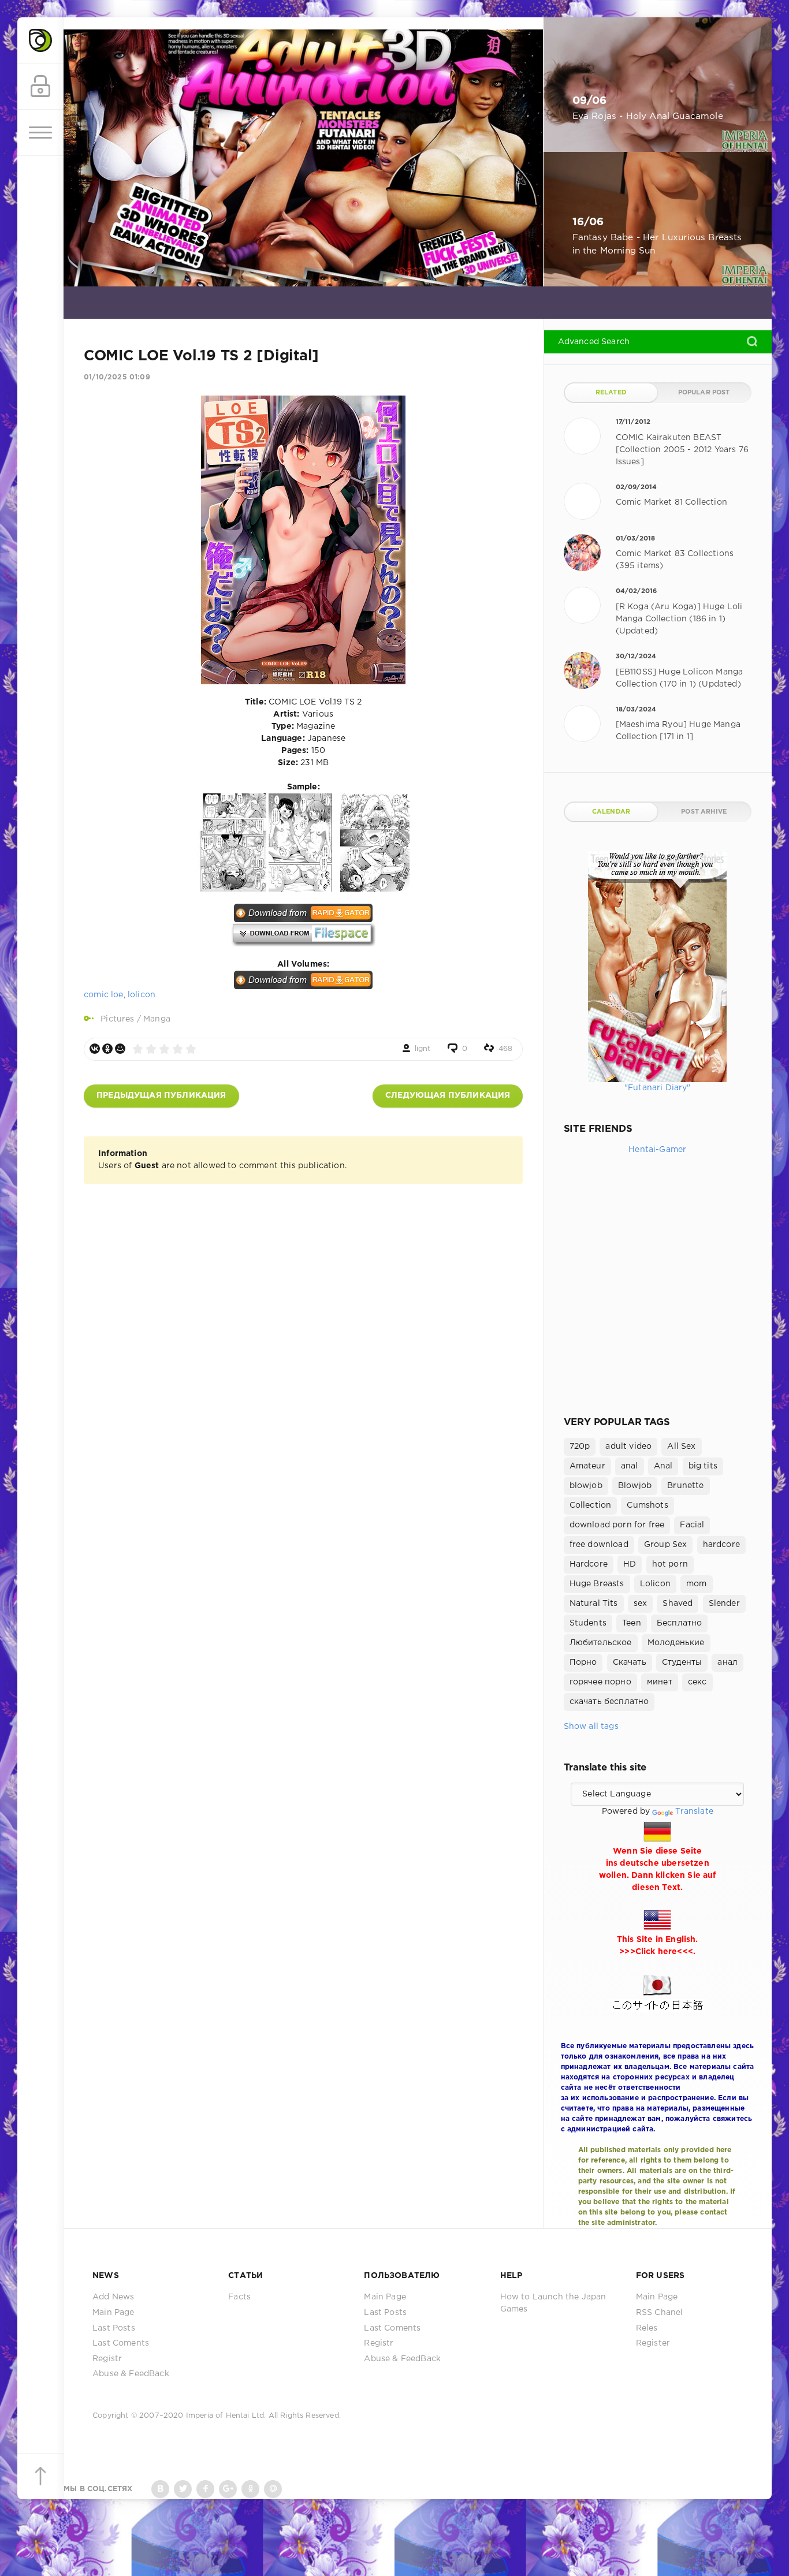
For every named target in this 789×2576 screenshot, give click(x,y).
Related (611, 393)
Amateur (587, 1466)
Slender (724, 1604)
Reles (647, 2328)
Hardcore (589, 1564)
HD (630, 1564)
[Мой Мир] (120, 1049)
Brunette (685, 1486)
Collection (591, 1505)
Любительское (601, 1643)
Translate (694, 1811)
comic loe (104, 995)
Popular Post (704, 393)
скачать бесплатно (609, 1702)
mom (697, 1584)
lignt (423, 1049)
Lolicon (655, 1584)
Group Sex (666, 1545)
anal (630, 1466)
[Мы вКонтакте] (160, 2489)
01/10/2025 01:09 (117, 377)
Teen (632, 1623)
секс (697, 1682)
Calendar (611, 812)
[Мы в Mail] (273, 2489)
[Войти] (40, 87)
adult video (628, 1447)
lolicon (142, 995)
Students (588, 1623)
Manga (157, 1019)
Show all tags (591, 1727)
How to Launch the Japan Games (553, 2303)
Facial (692, 1525)
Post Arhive (704, 812)
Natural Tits (594, 1604)
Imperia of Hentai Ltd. (227, 2416)
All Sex (681, 1447)
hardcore (721, 1545)
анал (727, 1662)
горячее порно (600, 1682)
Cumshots (647, 1505)
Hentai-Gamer (657, 1150)
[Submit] (752, 341)
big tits (703, 1466)
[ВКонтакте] (95, 1049)
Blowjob (635, 1486)
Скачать (630, 1662)
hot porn (670, 1564)
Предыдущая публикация (161, 1095)
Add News (113, 2297)
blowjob (586, 1486)
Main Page (113, 2313)
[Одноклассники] (107, 1049)
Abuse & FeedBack (131, 2374)
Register (653, 2343)
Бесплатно (680, 1623)
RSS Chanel (660, 2313)
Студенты (682, 1662)
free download (599, 1545)
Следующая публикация (448, 1095)
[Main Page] (40, 40)
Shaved (678, 1604)
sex (641, 1604)
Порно (583, 1662)
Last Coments (121, 2343)
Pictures (117, 1019)
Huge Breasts (597, 1584)
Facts (239, 2297)
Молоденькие (676, 1643)
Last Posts (114, 2328)
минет (660, 1682)
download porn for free (617, 1525)
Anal (663, 1466)
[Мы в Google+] (228, 2489)
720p (580, 1447)
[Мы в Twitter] (183, 2489)
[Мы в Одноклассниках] (250, 2489)
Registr (107, 2359)
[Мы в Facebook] (205, 2489)
